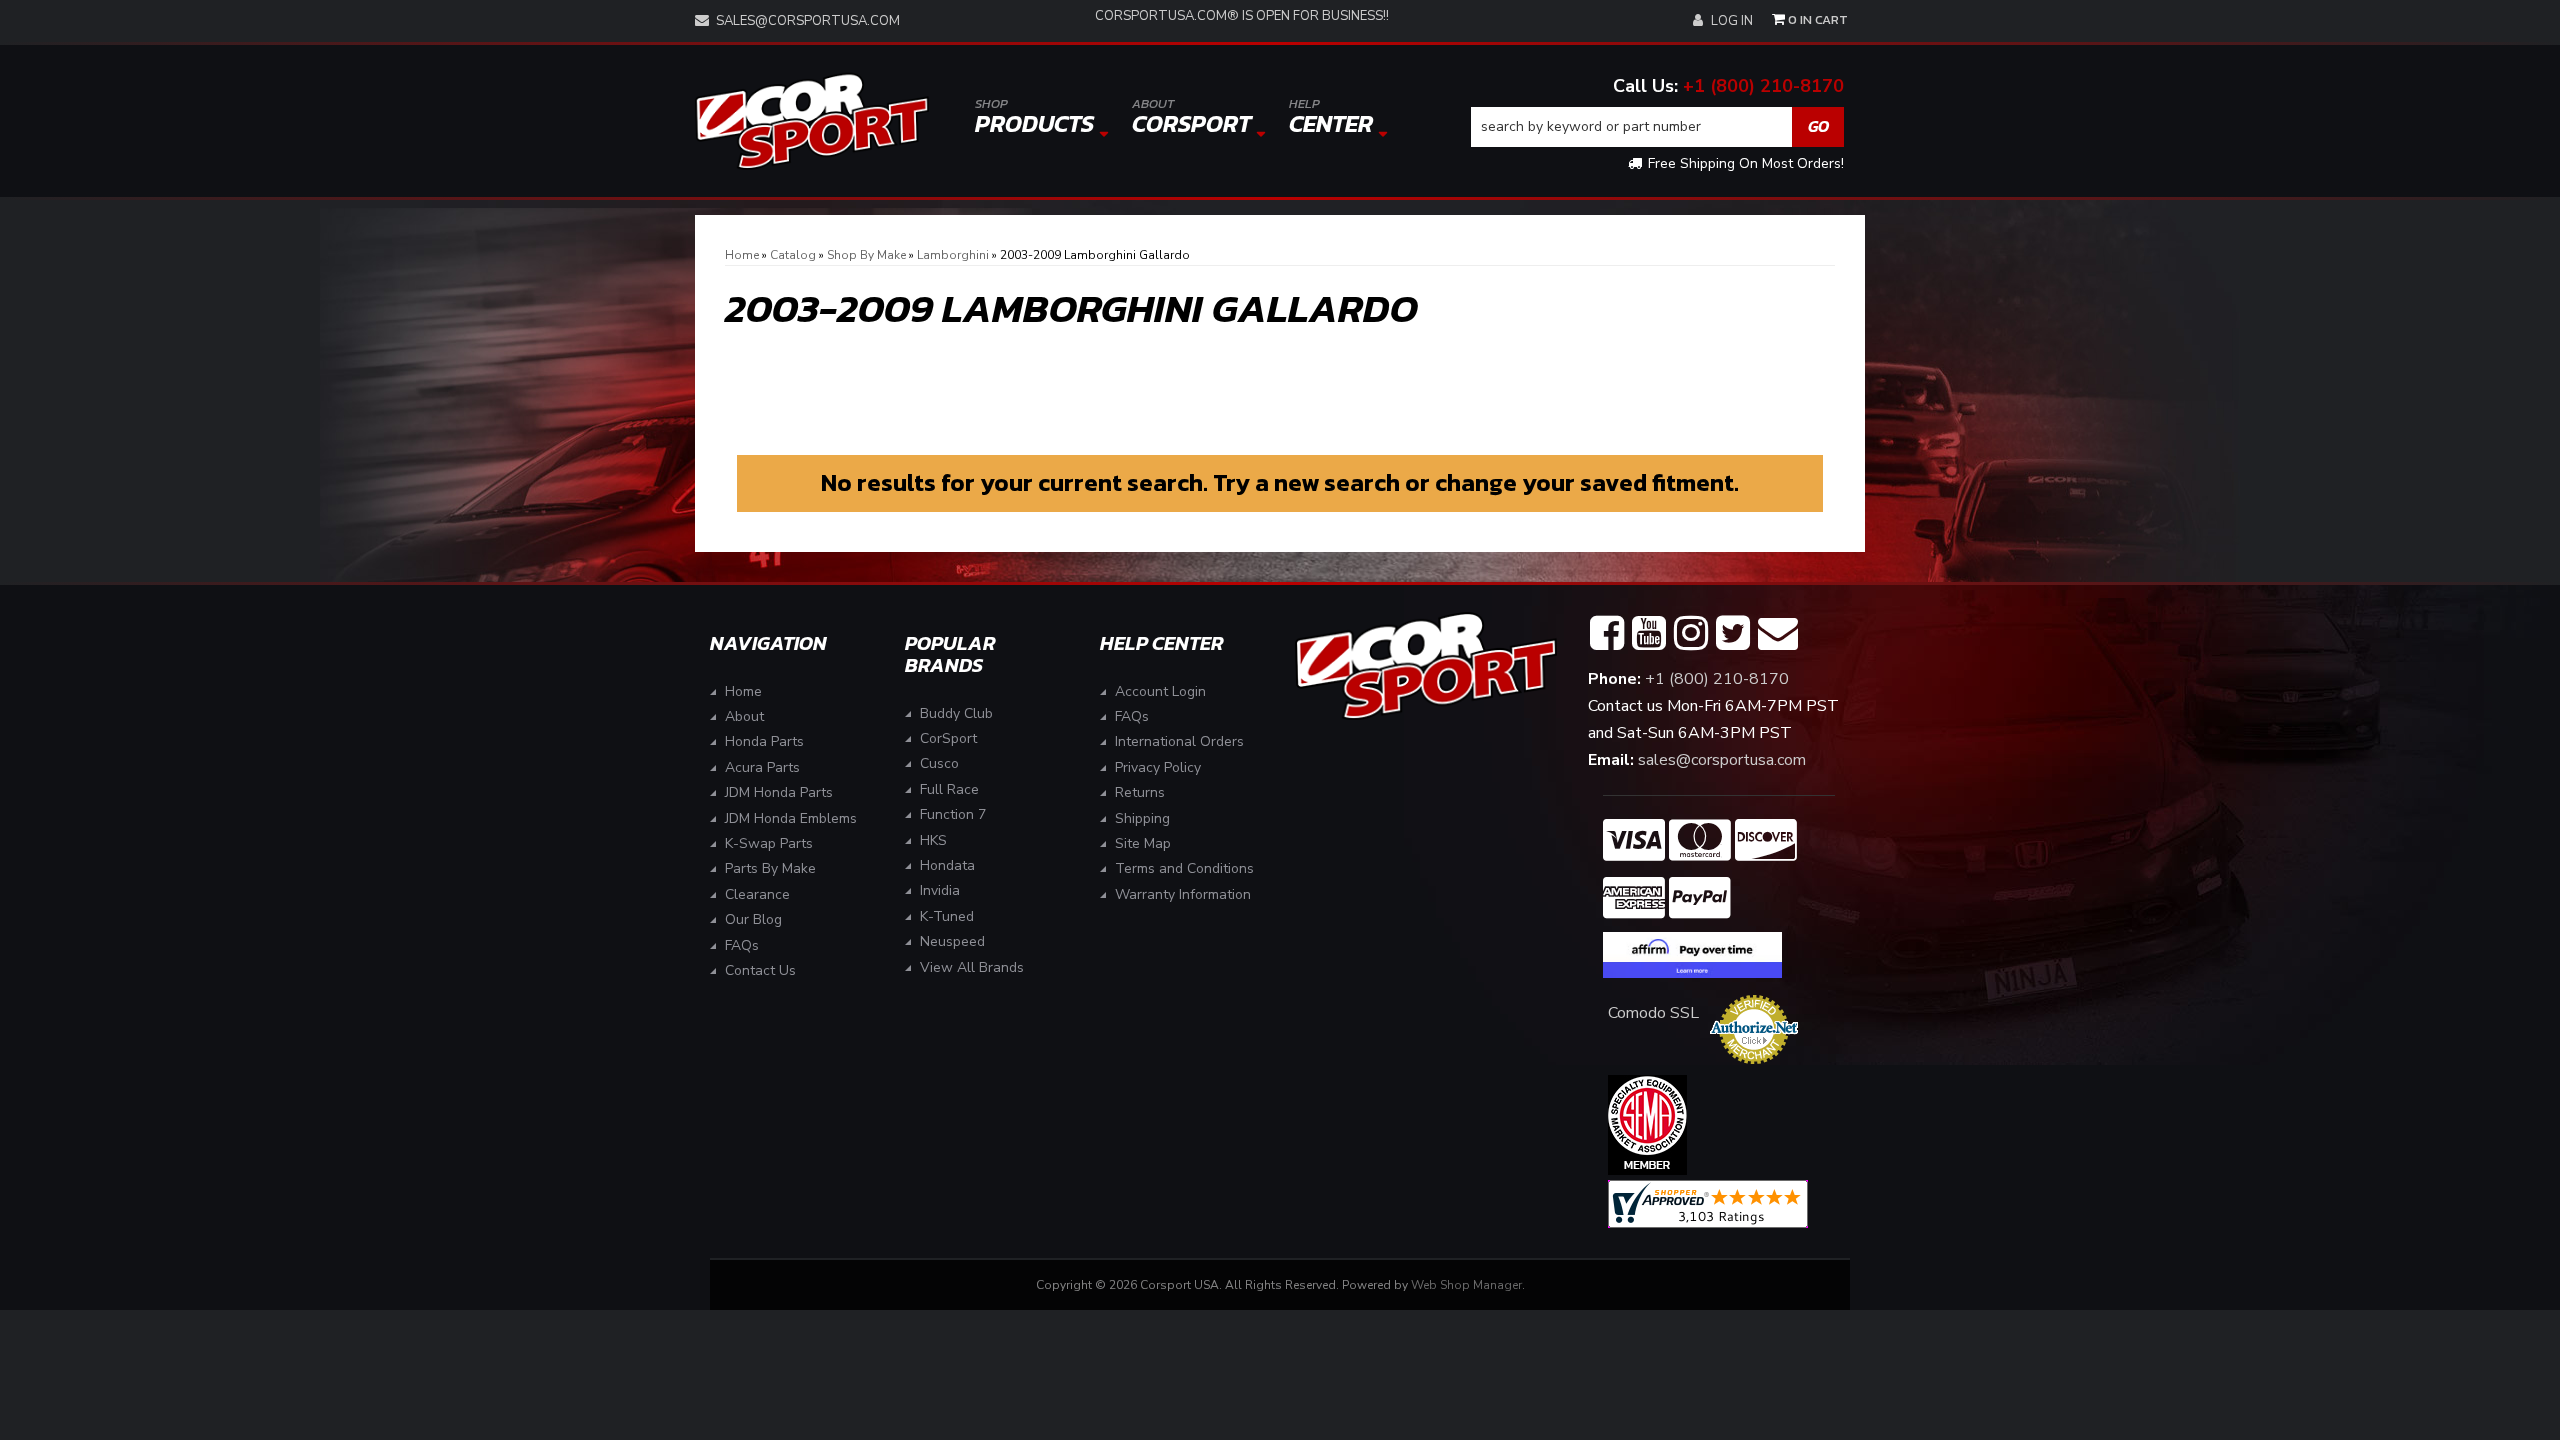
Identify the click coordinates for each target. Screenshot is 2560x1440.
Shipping (1142, 818)
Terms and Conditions (1184, 868)
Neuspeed (952, 941)
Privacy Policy (1158, 767)
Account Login (1160, 691)
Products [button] (1034, 117)
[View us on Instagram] (1691, 634)
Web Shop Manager (1466, 1285)
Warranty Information (1183, 894)
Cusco (939, 763)
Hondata (947, 865)
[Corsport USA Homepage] (812, 121)
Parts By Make (770, 868)
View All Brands (972, 967)
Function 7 (953, 814)
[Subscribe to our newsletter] (1778, 634)
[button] (1658, 127)
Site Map (1143, 843)
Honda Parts (764, 741)
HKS (933, 840)
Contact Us (760, 970)
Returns (1140, 792)
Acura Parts (762, 767)
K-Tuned (947, 916)
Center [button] (1331, 117)
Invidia (940, 890)
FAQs (742, 945)
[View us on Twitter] (1733, 634)
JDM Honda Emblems (791, 818)
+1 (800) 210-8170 (1763, 86)
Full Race (949, 789)
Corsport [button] (1191, 117)
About (744, 716)
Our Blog (753, 919)
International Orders (1179, 741)
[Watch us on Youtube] (1649, 634)
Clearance (757, 894)
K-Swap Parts (769, 843)
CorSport (948, 738)
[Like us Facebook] (1607, 634)
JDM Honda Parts (779, 792)
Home (743, 691)
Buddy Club (956, 713)
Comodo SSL (1653, 1013)
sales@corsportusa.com (808, 21)
